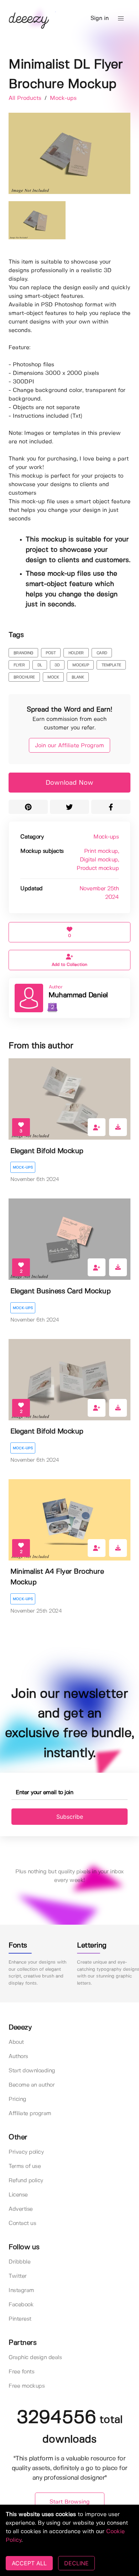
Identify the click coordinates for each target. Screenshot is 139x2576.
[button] (121, 19)
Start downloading (32, 2071)
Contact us (22, 2223)
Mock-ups (63, 98)
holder (76, 653)
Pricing (17, 2099)
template (111, 665)
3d (57, 665)
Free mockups (27, 2386)
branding (23, 653)
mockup (81, 665)
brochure (24, 677)
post (51, 653)
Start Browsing (70, 2502)
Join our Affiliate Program (69, 746)
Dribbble (19, 2262)
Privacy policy (26, 2152)
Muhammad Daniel (78, 995)
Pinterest (20, 2319)
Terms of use (25, 2166)
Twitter (18, 2276)
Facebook (21, 2305)
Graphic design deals (35, 2358)
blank (78, 677)
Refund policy (26, 2181)
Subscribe (70, 1817)
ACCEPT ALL (29, 2563)
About (16, 2042)
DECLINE (76, 2563)
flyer (19, 665)
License (18, 2195)
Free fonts (21, 2372)
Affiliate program (30, 2114)
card (102, 653)
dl (40, 665)
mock (53, 677)
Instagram (21, 2290)
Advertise (21, 2209)
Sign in (100, 18)
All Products (26, 98)
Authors (18, 2056)
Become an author (32, 2085)
